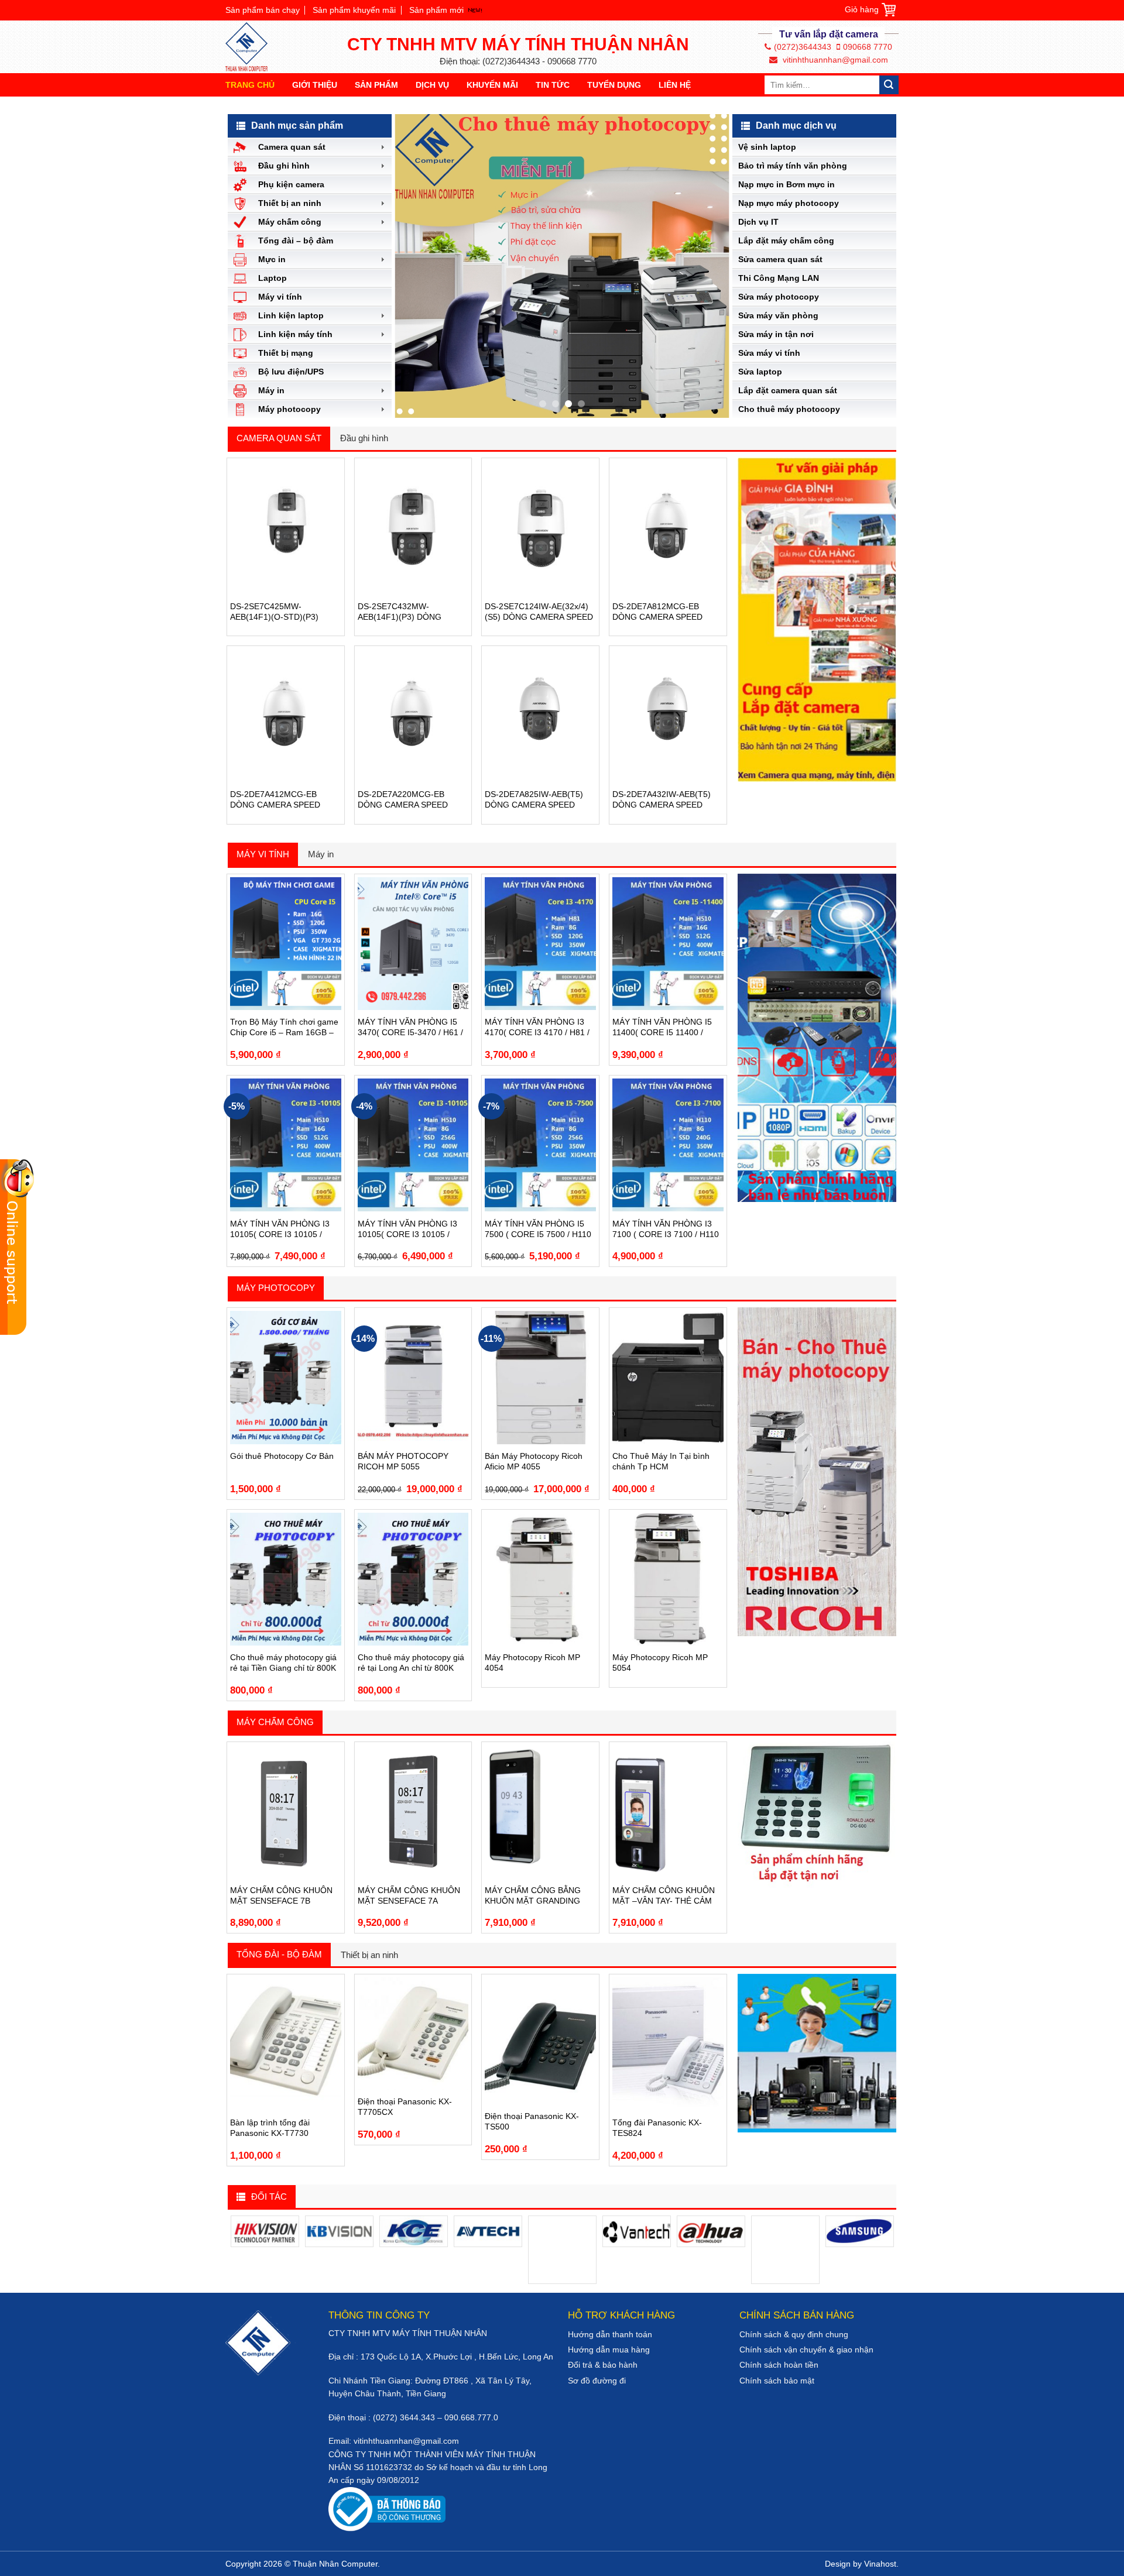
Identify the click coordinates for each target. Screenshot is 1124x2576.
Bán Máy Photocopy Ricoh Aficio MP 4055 (534, 1461)
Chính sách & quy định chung (794, 2334)
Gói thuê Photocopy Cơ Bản (282, 1456)
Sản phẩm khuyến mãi (354, 10)
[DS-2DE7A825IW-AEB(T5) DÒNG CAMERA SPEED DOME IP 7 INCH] (540, 715)
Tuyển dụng (614, 85)
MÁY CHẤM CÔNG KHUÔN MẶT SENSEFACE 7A (409, 1895)
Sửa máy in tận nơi (776, 334)
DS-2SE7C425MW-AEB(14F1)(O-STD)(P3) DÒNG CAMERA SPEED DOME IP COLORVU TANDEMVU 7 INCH (275, 612)
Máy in (321, 854)
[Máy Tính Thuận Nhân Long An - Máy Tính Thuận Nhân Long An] (252, 47)
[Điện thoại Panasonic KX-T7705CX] (413, 2033)
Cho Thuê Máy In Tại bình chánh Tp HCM (661, 1461)
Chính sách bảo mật (777, 2381)
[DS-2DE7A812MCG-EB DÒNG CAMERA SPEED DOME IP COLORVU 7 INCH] (668, 528)
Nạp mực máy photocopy (789, 203)
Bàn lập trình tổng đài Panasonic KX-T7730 (270, 2128)
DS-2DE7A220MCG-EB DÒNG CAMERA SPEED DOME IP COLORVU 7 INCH (411, 800)
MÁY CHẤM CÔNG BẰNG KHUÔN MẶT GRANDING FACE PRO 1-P (533, 1896)
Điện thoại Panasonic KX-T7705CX (405, 2107)
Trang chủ (250, 85)
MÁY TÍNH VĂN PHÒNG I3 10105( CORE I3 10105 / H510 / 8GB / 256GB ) (407, 1229)
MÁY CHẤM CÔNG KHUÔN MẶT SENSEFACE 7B (281, 1895)
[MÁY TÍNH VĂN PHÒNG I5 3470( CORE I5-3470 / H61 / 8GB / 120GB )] (413, 944)
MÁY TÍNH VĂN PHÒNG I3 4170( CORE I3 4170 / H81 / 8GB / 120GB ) (537, 1027)
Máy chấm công (275, 1722)
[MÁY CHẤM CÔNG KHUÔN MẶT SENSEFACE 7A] (413, 1811)
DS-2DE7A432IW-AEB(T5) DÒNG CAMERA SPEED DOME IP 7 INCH (662, 800)
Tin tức (553, 85)
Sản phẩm (376, 85)
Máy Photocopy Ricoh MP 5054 (660, 1663)
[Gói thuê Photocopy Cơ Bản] (286, 1377)
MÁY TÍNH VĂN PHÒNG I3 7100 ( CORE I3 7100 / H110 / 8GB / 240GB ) (666, 1229)
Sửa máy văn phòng (778, 315)
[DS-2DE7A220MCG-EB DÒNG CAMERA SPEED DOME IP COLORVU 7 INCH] (413, 715)
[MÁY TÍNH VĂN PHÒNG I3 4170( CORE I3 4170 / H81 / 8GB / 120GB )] (540, 944)
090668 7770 (868, 47)
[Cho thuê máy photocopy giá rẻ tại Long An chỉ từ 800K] (413, 1579)
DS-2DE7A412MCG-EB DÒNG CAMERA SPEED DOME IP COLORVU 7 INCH (283, 800)
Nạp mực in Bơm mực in (787, 184)
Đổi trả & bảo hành (603, 2365)
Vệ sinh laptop (767, 147)
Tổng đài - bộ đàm (279, 1954)
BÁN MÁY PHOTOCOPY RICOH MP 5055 (403, 1461)
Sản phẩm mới (436, 10)
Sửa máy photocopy (779, 297)
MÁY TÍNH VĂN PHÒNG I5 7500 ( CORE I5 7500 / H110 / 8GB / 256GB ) (538, 1229)
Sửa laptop (760, 372)
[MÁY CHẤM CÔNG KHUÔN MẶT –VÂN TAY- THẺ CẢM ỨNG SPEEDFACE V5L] (668, 1811)
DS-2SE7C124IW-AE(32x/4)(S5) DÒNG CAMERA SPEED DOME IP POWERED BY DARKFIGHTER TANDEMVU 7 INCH (539, 612)
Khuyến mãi (492, 85)
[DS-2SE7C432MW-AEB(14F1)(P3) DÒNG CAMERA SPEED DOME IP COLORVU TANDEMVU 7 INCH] (413, 528)
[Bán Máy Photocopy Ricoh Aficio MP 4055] (540, 1377)
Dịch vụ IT (758, 222)
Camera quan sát (279, 438)
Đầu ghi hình (364, 438)
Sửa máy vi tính (769, 353)
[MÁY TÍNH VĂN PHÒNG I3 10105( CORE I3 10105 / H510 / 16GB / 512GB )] (286, 1145)
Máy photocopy (276, 1288)
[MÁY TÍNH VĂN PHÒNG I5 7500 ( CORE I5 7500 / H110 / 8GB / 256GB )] (540, 1145)
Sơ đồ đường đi (597, 2381)
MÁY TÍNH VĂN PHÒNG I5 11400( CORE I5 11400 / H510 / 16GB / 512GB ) (662, 1027)
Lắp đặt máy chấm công (786, 241)
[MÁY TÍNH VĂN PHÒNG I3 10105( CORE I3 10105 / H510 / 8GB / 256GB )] (413, 1145)
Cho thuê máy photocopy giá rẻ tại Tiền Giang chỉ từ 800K (283, 1663)
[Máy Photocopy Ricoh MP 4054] (540, 1579)
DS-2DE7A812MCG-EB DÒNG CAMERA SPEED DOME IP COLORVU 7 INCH (666, 612)
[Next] (708, 266)
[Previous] (416, 266)
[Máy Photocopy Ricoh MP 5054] (668, 1579)
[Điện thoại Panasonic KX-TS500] (540, 2041)
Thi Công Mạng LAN (779, 278)
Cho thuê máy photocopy (789, 409)
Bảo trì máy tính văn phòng (793, 166)
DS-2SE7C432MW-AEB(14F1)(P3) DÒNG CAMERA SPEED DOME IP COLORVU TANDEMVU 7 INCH (408, 612)
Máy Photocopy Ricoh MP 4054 (532, 1663)
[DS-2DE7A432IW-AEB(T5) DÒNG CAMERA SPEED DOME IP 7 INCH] (668, 715)
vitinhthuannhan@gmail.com (834, 60)
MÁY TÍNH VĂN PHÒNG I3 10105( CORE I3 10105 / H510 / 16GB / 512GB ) (280, 1229)
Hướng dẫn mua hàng (609, 2350)
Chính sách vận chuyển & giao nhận (806, 2350)
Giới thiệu (315, 85)
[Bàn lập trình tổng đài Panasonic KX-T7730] (286, 2044)
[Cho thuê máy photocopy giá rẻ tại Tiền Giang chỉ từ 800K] (286, 1579)
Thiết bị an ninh (369, 1955)
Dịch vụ (432, 85)
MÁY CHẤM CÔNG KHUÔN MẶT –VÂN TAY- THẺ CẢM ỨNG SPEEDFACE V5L (664, 1896)
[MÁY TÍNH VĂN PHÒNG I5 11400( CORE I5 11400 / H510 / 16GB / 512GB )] (668, 944)
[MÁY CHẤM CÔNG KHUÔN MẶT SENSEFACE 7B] (286, 1811)
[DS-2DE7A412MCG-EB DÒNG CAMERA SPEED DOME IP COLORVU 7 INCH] (286, 715)
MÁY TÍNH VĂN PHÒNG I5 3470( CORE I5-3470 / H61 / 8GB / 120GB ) (410, 1027)
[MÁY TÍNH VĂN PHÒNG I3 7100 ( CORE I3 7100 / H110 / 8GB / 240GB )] (668, 1145)
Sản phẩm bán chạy (263, 10)
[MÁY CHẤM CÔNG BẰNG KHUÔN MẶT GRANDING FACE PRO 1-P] (540, 1811)
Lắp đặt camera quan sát (788, 390)
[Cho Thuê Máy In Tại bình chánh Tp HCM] (668, 1377)
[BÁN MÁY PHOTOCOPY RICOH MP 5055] (413, 1377)
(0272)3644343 (803, 47)
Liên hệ (675, 85)
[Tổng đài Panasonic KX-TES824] (668, 2044)
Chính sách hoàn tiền (779, 2365)
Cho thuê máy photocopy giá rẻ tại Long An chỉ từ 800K (411, 1663)
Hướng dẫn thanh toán (610, 2334)
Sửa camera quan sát (780, 259)
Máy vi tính (263, 854)
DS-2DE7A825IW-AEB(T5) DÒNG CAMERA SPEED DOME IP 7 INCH (534, 800)
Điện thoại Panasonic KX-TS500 (532, 2121)
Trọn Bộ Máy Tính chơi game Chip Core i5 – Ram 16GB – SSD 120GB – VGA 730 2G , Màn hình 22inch (284, 1027)
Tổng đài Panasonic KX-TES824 (657, 2128)
